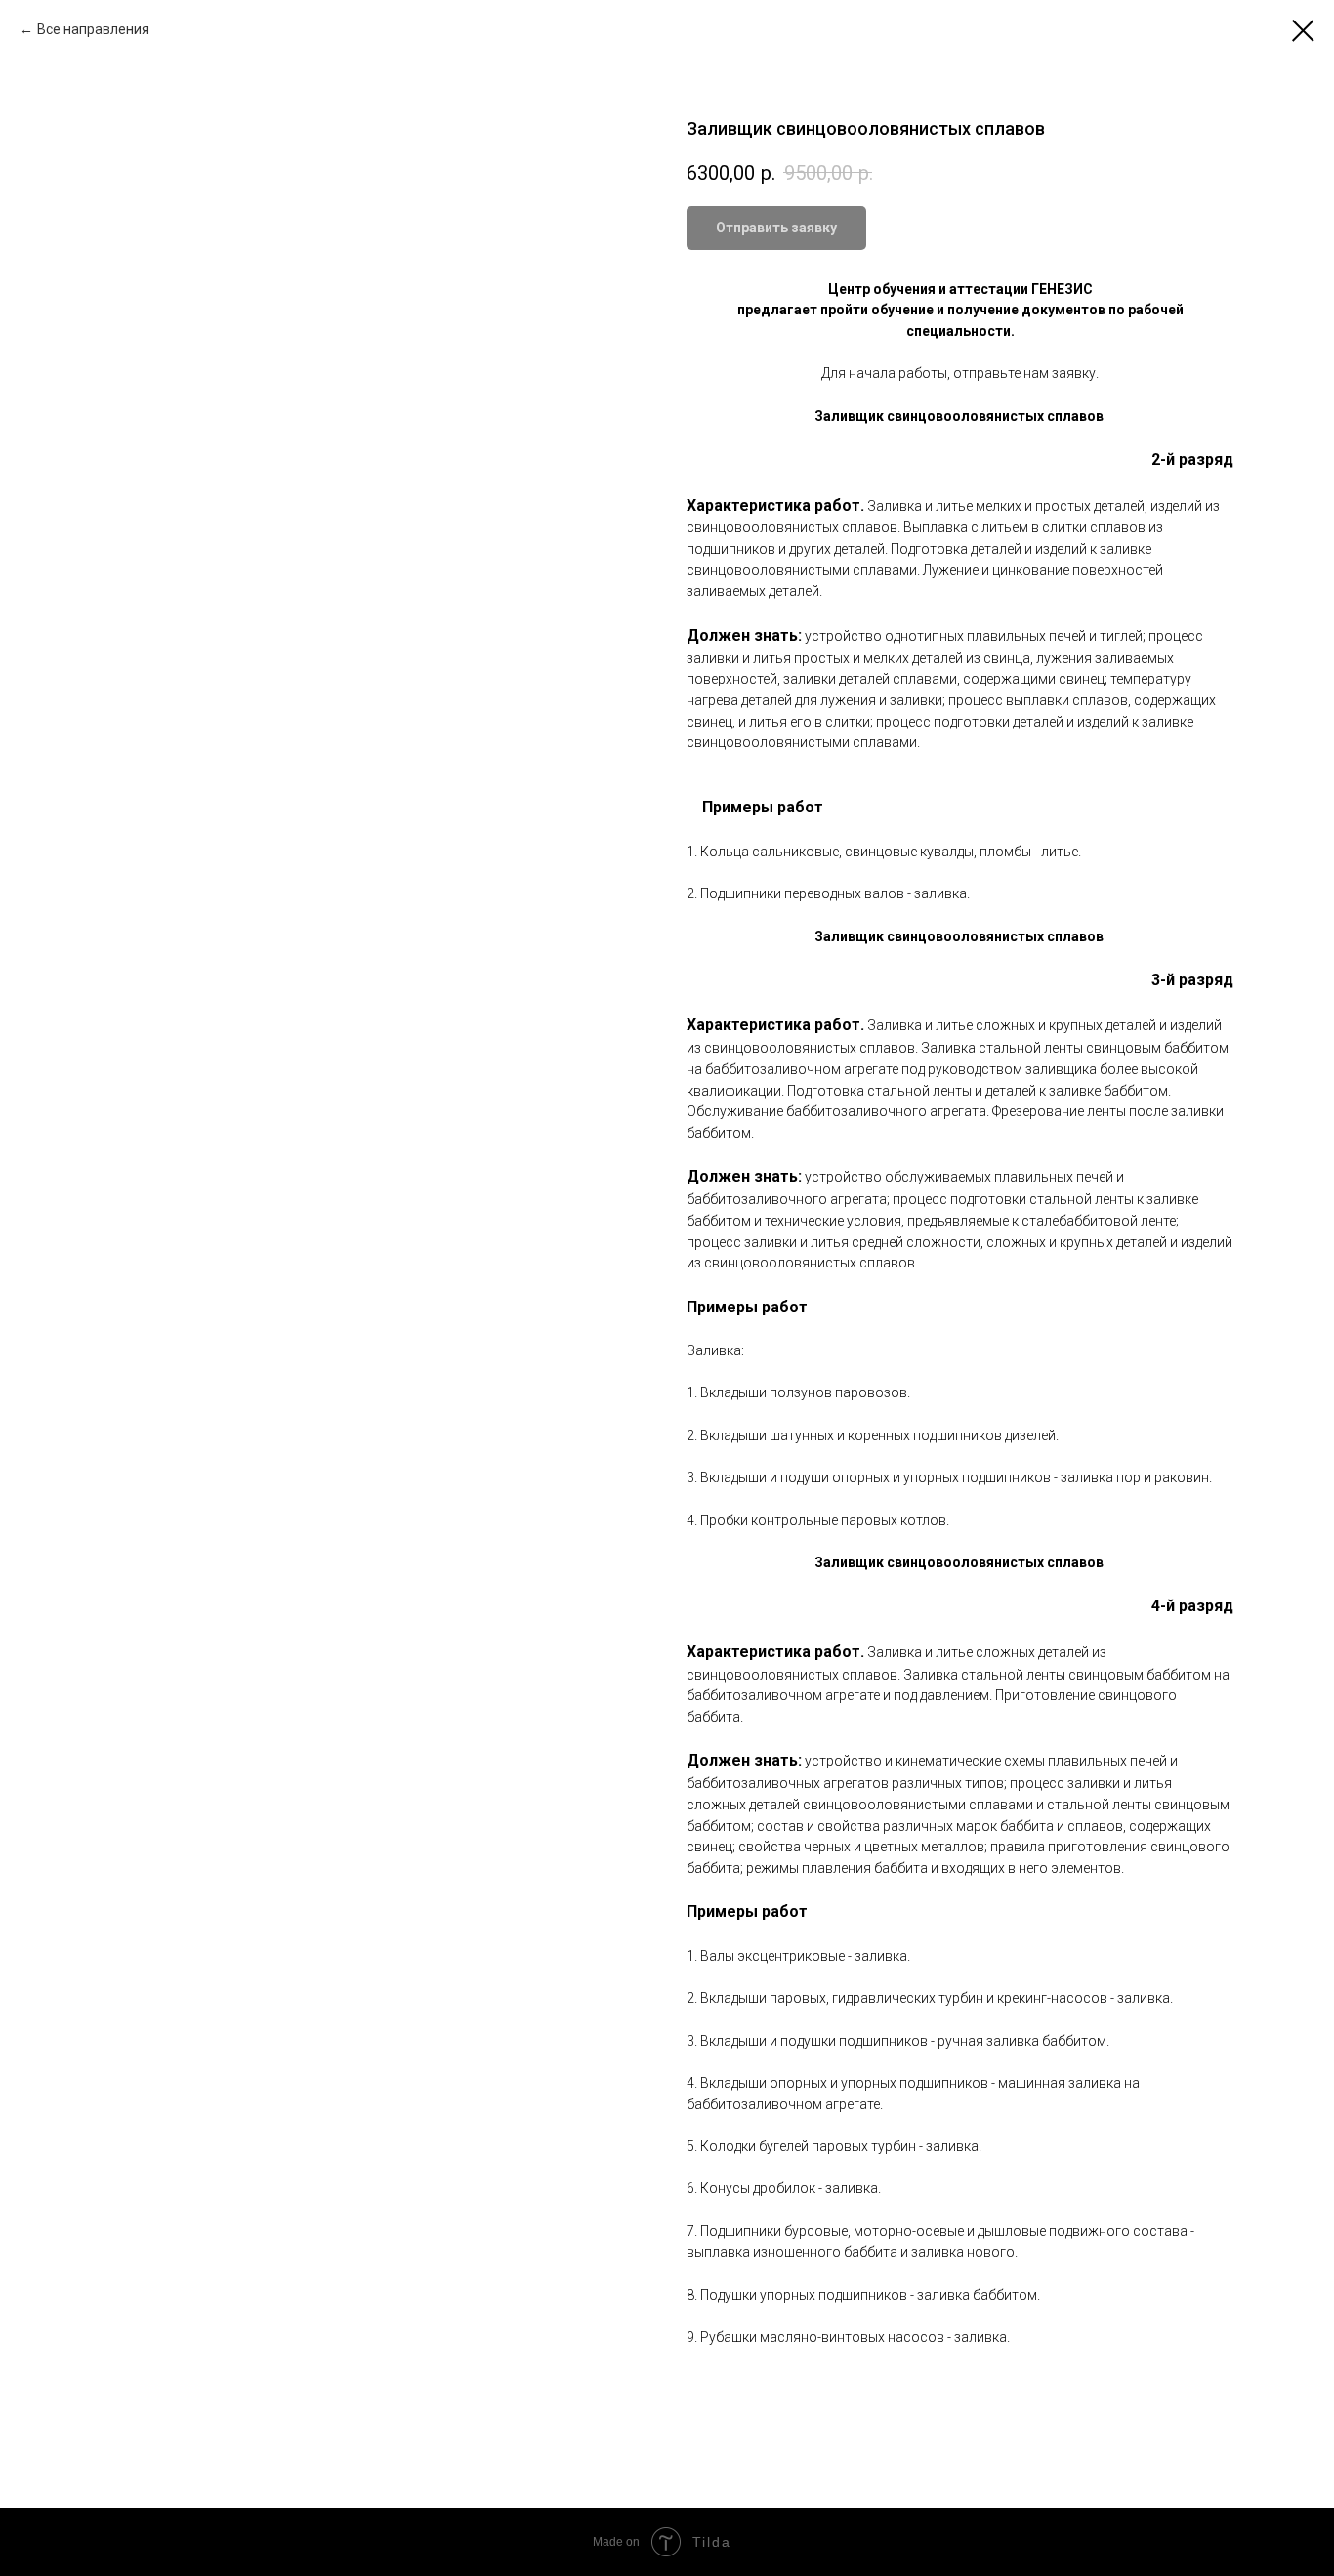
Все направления (93, 29)
